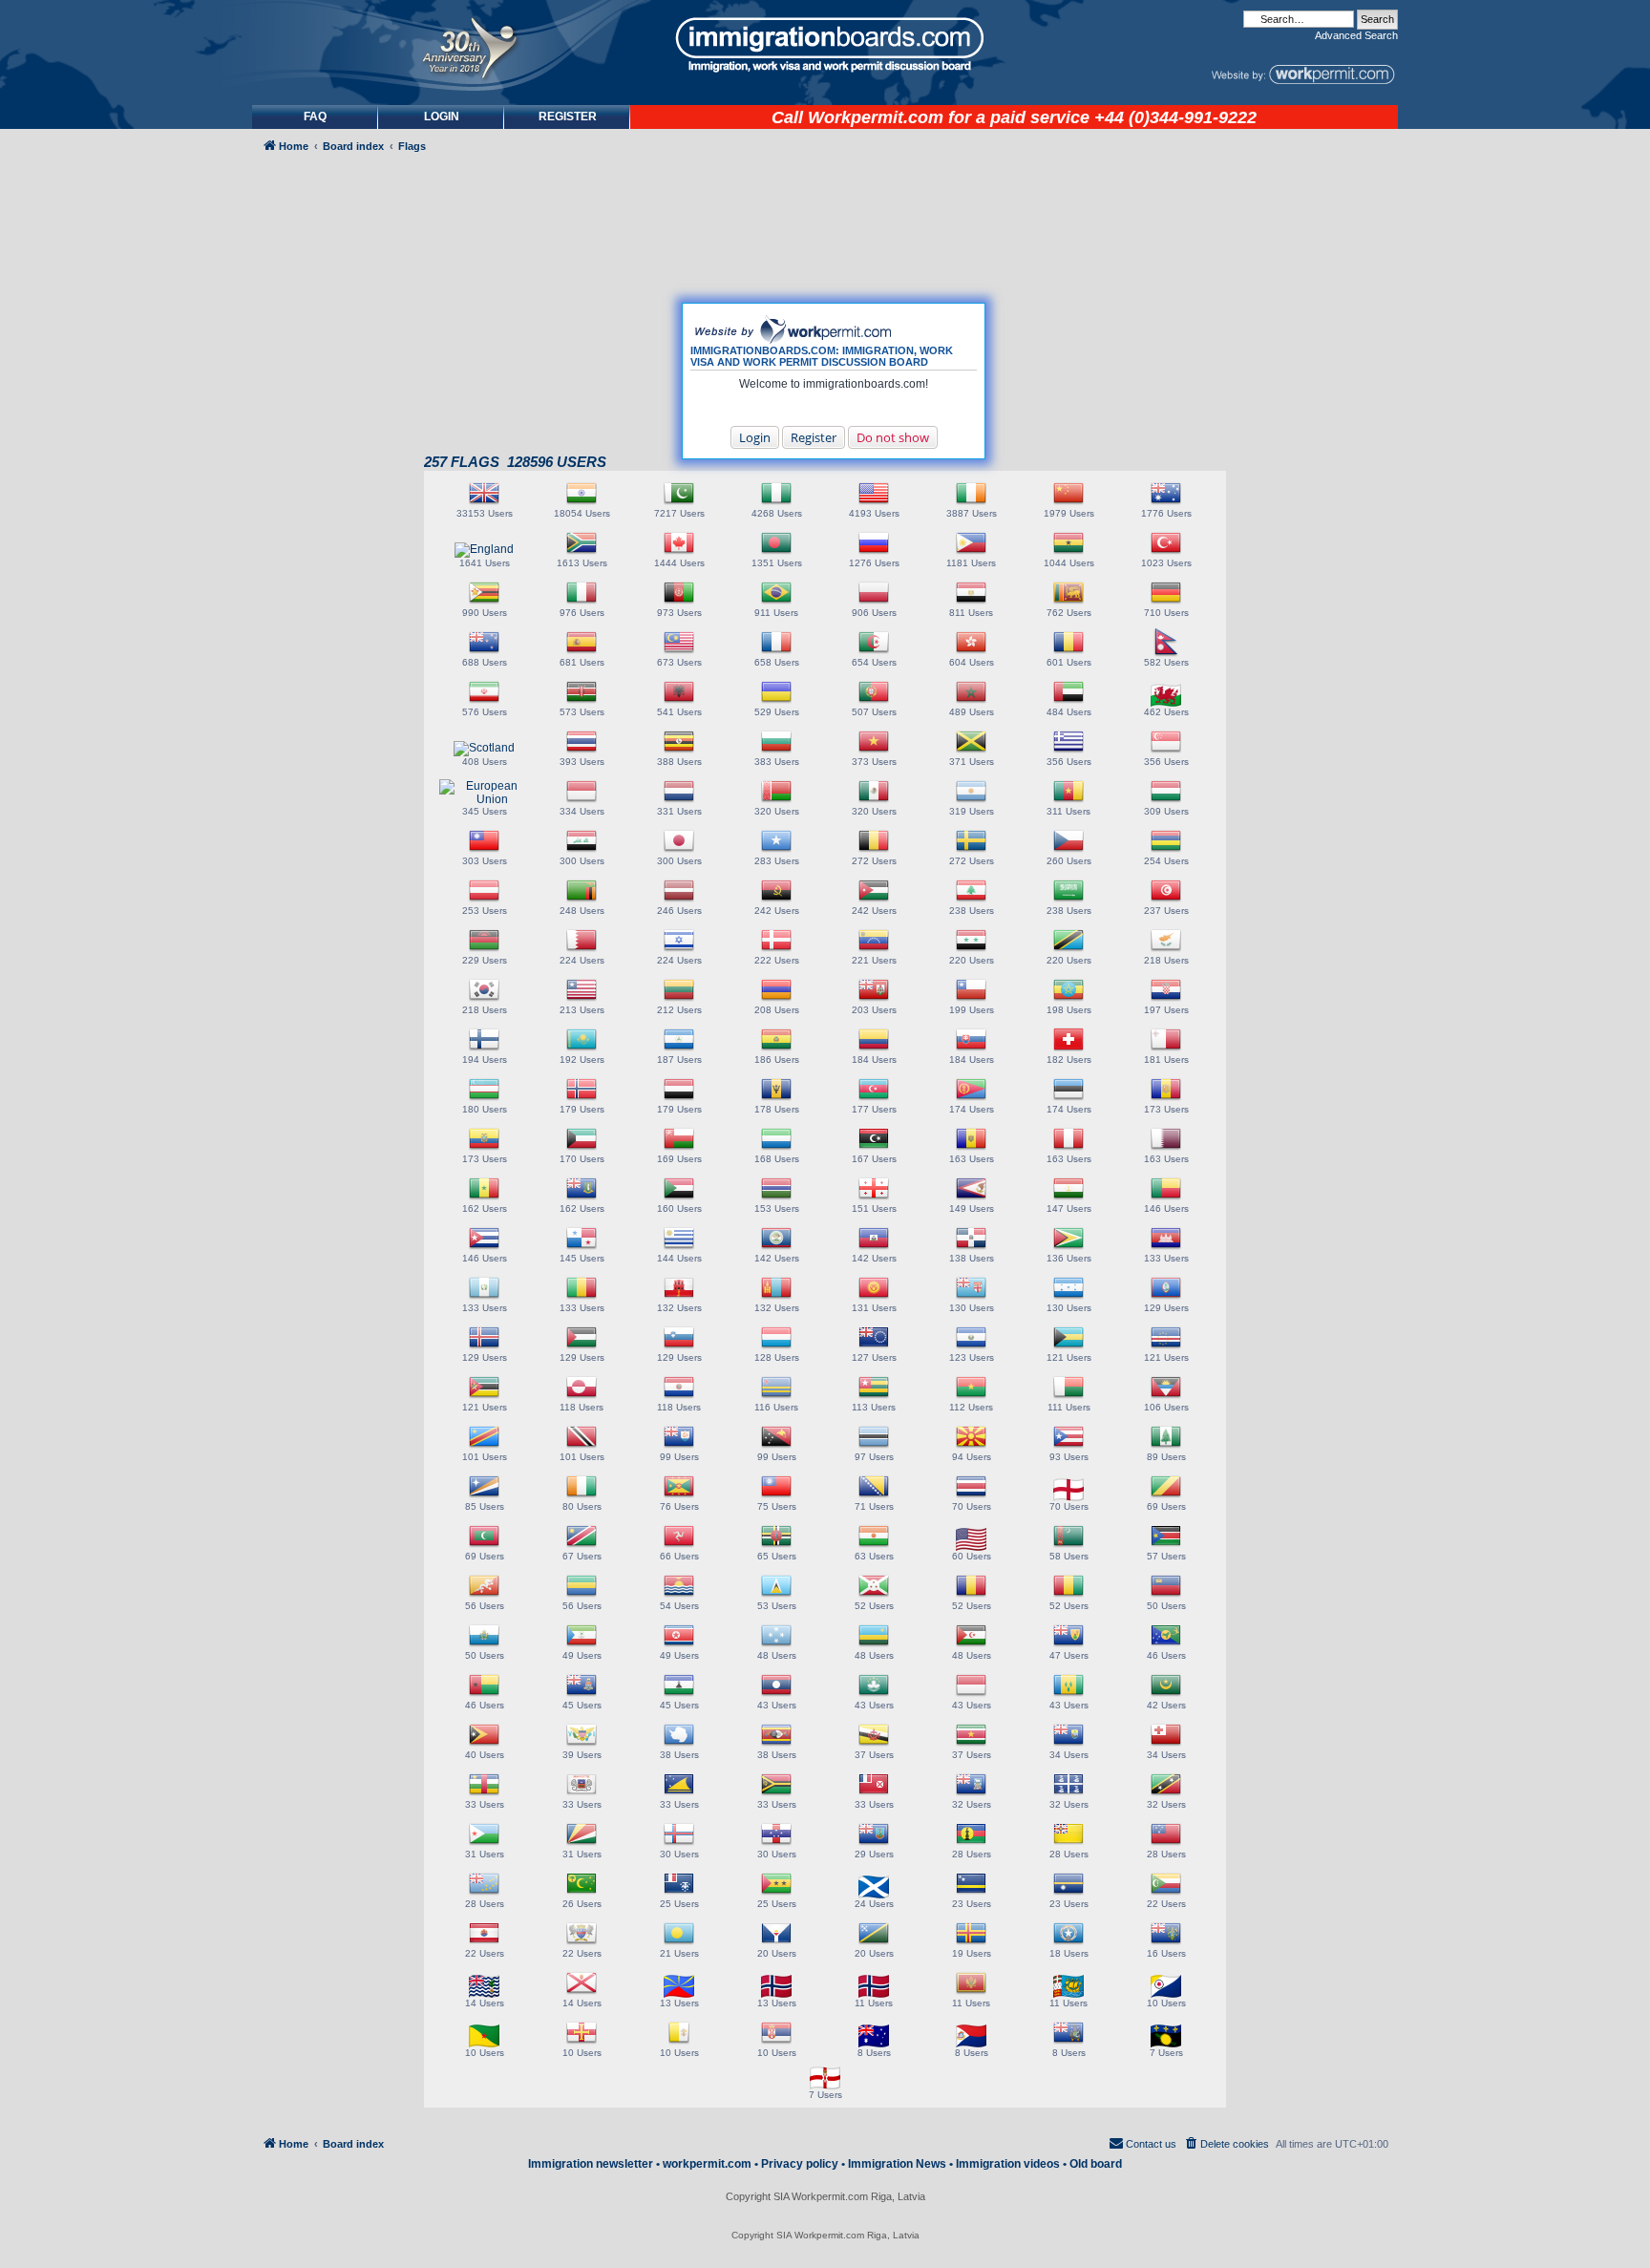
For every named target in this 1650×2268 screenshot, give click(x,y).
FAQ (315, 117)
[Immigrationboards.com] (825, 45)
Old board (1096, 2164)
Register (814, 437)
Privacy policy (800, 2164)
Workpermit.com (876, 117)
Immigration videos (1008, 2164)
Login (755, 437)
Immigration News (897, 2164)
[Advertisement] (332, 675)
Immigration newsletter (591, 2164)
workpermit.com (707, 2164)
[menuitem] (441, 117)
